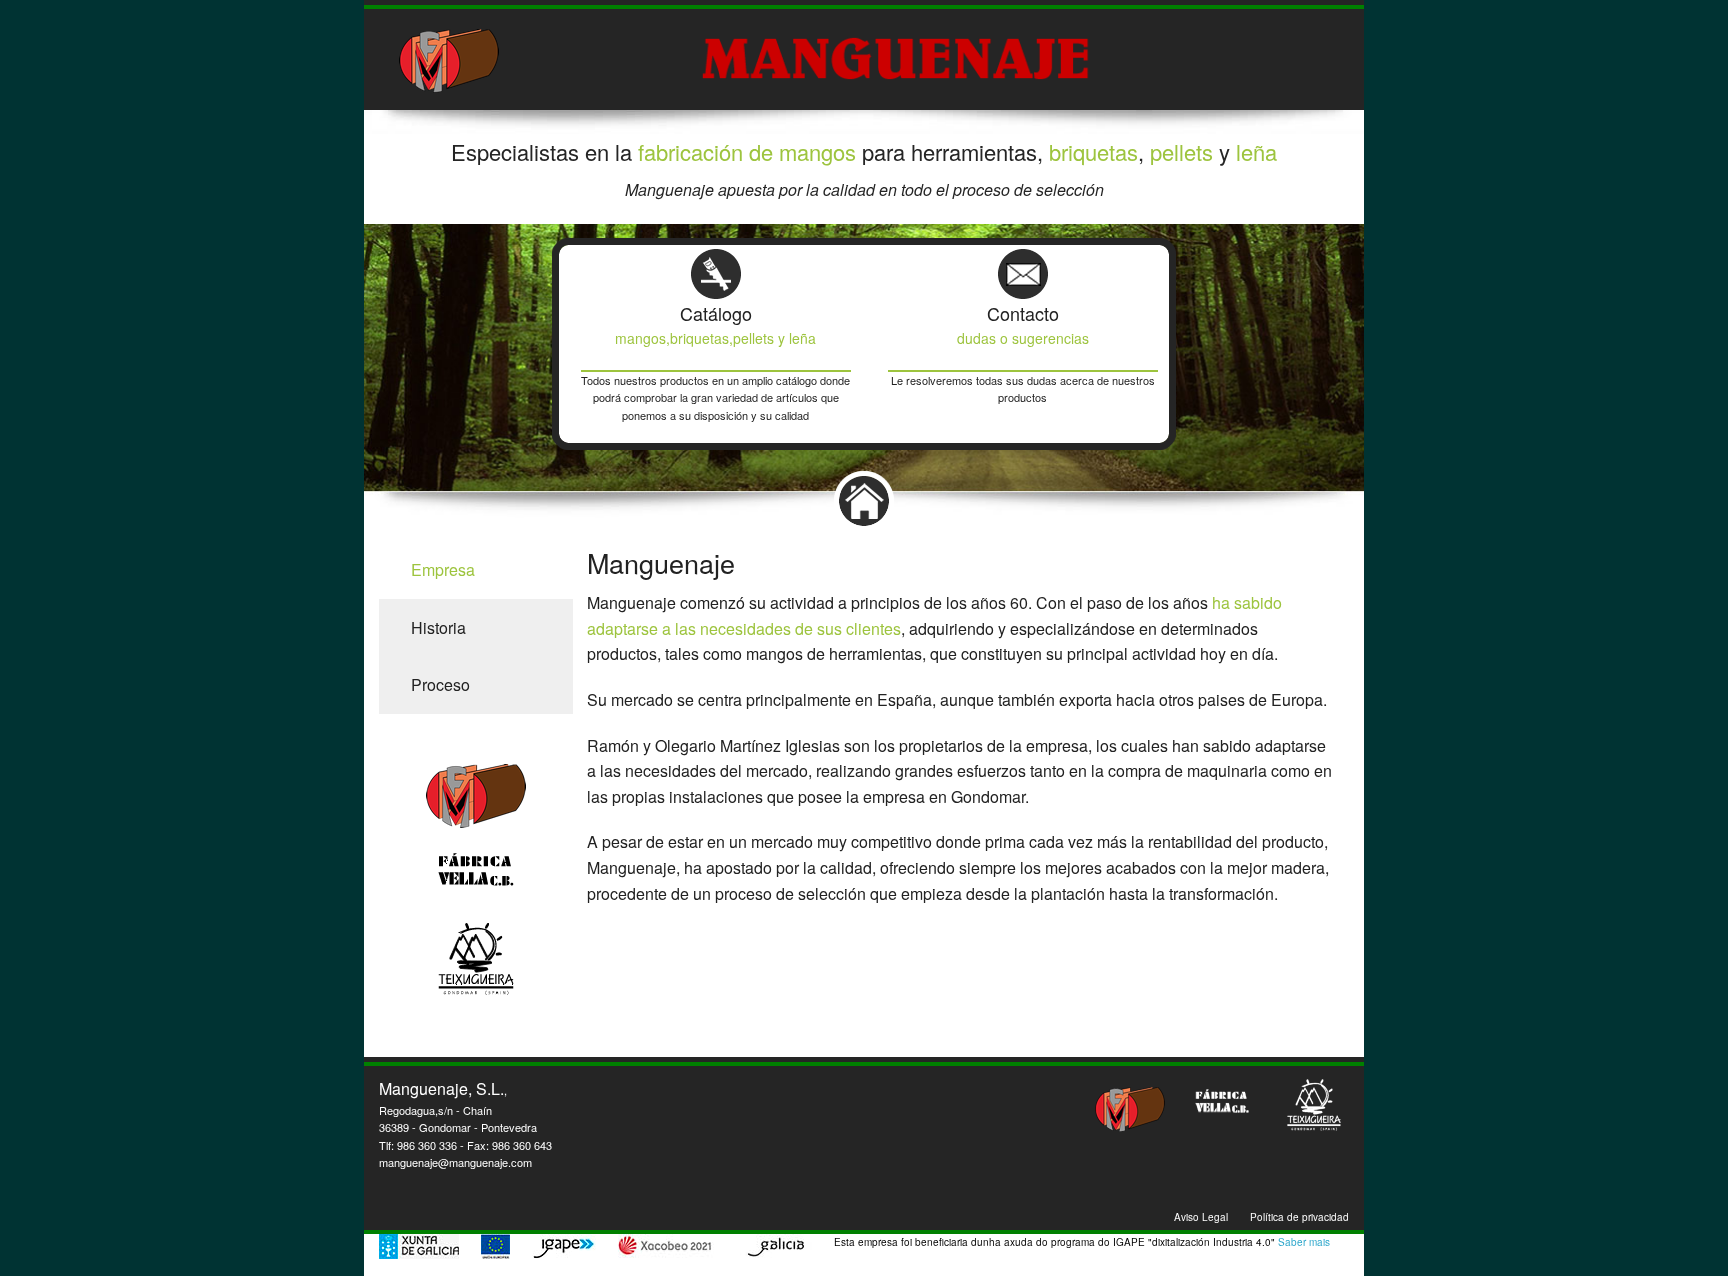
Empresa (443, 569)
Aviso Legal (1201, 1217)
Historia (438, 627)
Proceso (440, 684)
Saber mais (1304, 1242)
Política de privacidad (1299, 1217)
